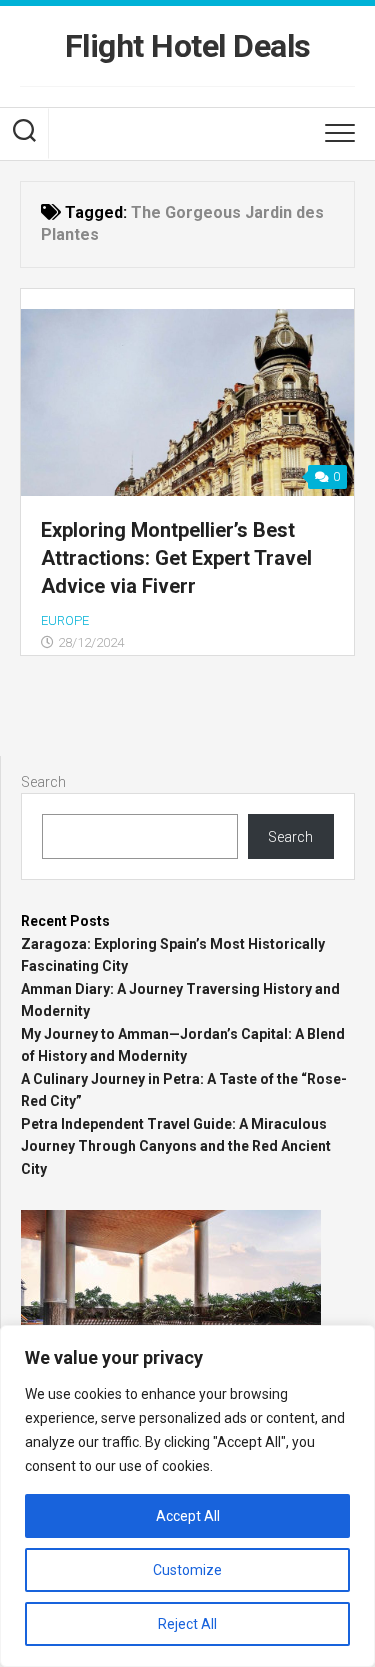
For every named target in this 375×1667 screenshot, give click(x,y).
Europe (65, 620)
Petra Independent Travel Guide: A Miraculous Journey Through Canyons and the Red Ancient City (176, 1146)
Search (43, 782)
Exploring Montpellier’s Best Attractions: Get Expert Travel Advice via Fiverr (176, 558)
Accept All (188, 1516)
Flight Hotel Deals (188, 46)
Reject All (187, 1624)
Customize (187, 1570)
